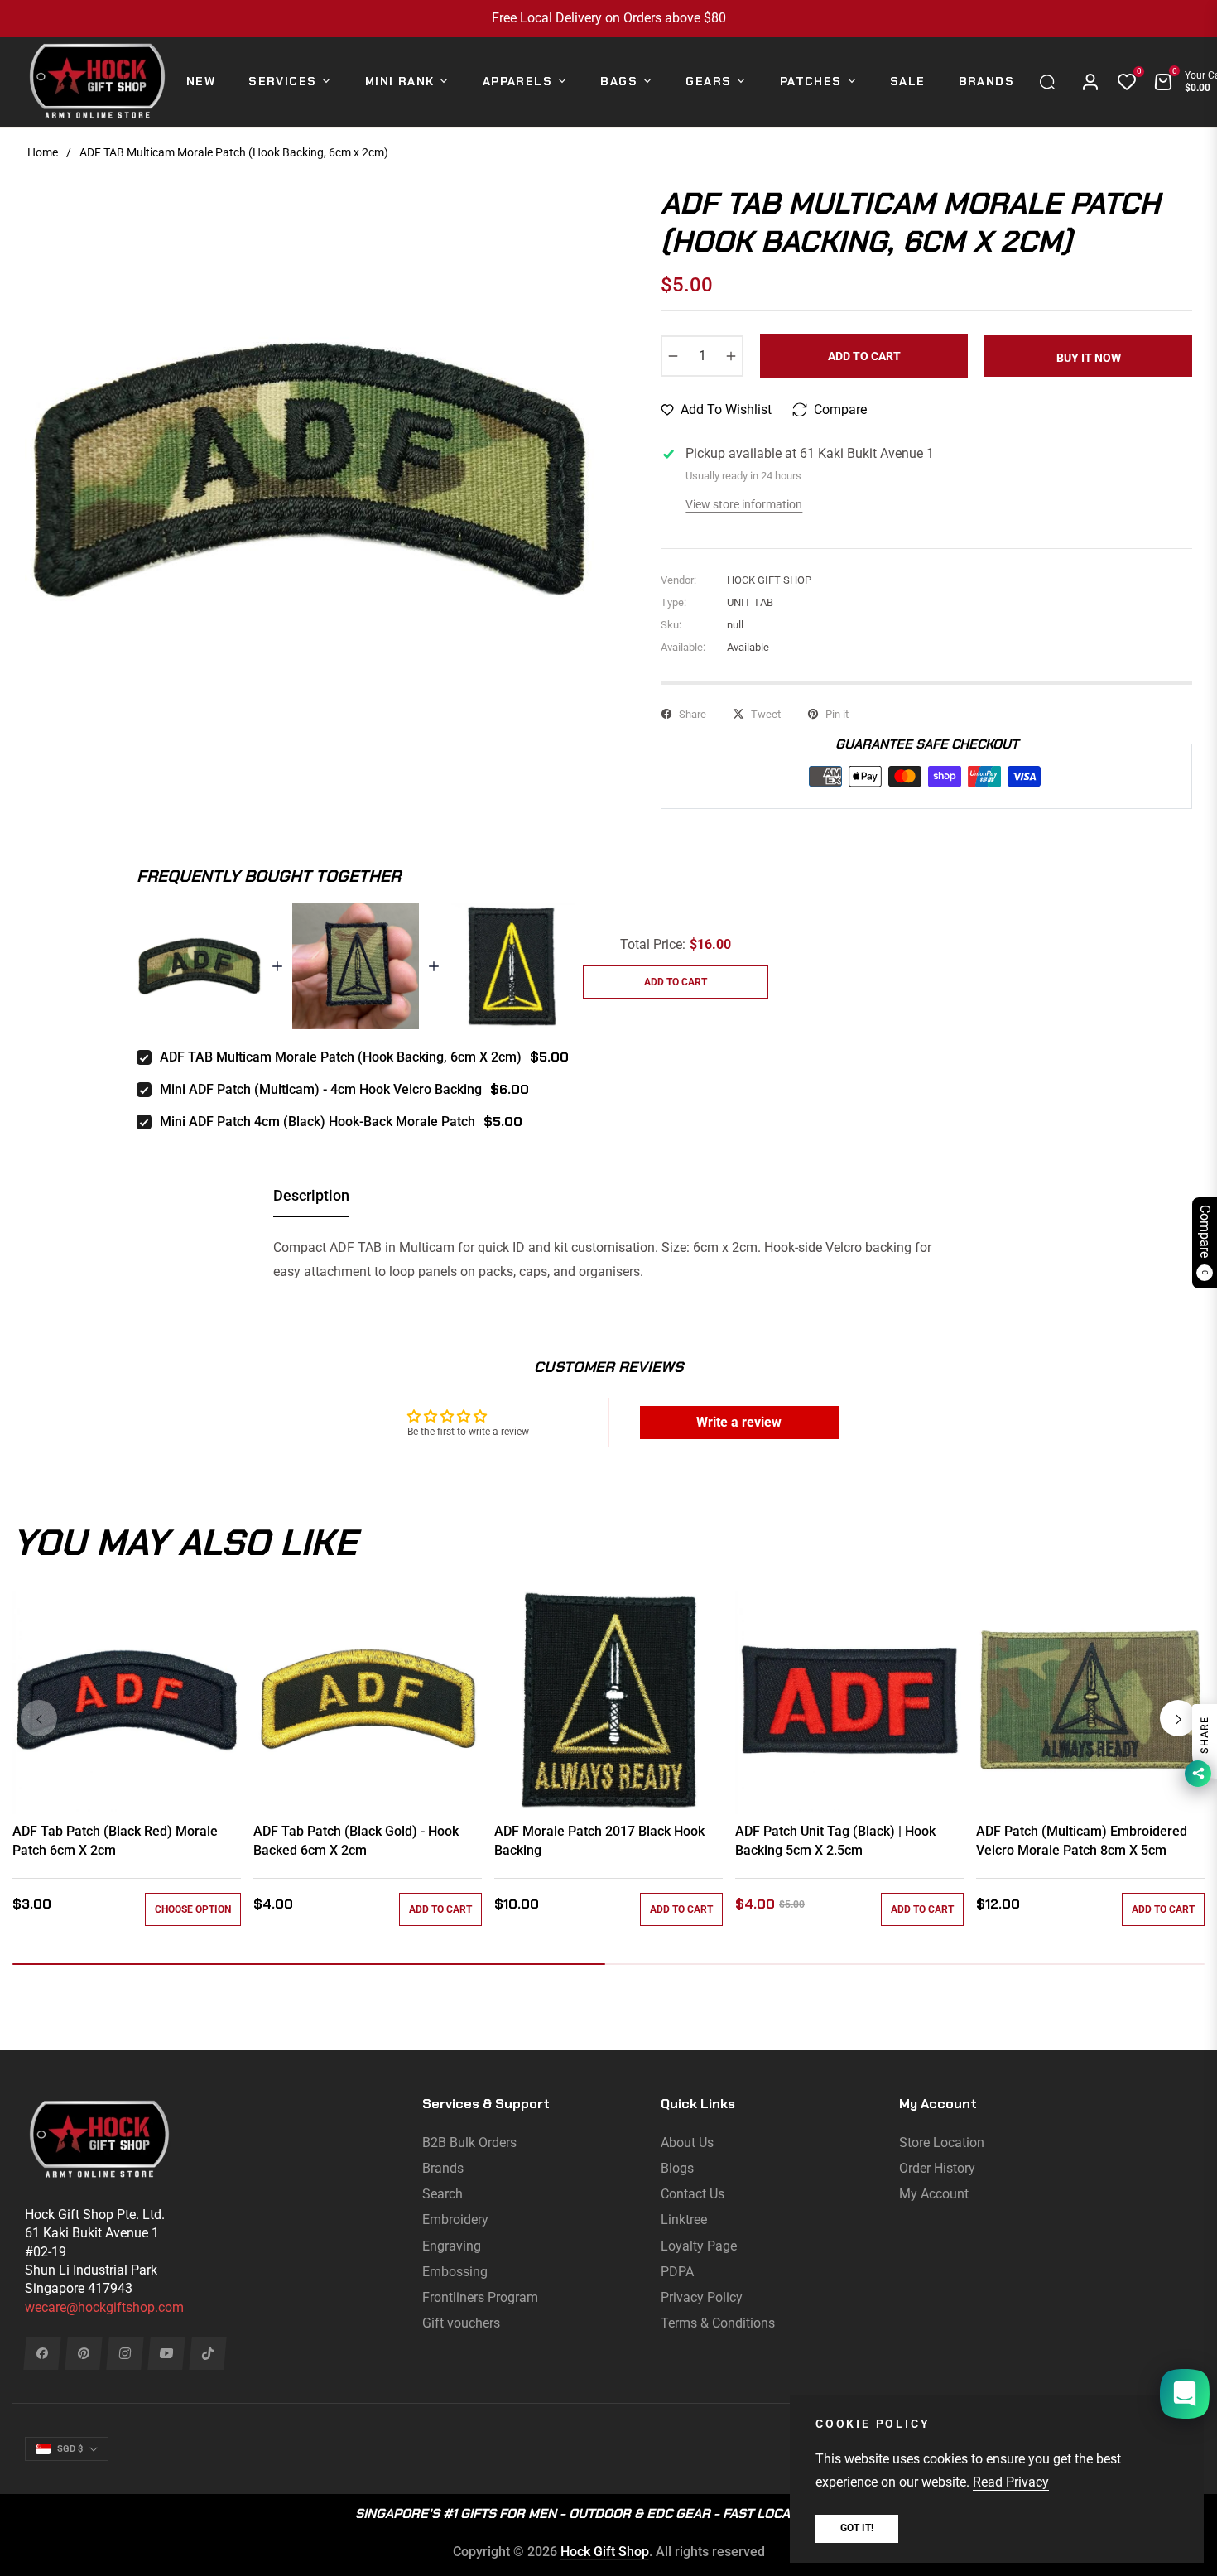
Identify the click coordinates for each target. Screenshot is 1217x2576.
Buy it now (1089, 358)
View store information (744, 504)
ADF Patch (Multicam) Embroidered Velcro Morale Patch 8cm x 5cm (1082, 1840)
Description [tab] (311, 1195)
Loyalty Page (699, 2246)
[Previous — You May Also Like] (39, 1718)
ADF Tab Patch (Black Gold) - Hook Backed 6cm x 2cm (356, 1840)
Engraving (452, 2246)
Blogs (677, 2168)
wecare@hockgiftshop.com (104, 2307)
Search (443, 2194)
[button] (1051, 82)
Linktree (684, 2220)
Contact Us (693, 2194)
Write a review (739, 1422)
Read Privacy (1011, 2482)
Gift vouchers (461, 2323)
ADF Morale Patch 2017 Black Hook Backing (599, 1840)
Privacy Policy (702, 2297)
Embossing (455, 2272)
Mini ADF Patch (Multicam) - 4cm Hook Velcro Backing (321, 1089)
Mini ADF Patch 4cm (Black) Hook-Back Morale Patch (317, 1122)
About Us (687, 2143)
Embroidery (455, 2220)
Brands (443, 2168)
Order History (937, 2168)
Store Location (942, 2143)
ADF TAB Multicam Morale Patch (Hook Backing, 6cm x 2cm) (341, 1057)
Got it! (857, 2528)
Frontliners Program (480, 2297)
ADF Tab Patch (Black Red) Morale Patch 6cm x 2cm (115, 1840)
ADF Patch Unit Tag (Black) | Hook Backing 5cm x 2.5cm (835, 1840)
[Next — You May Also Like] (1178, 1718)
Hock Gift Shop (605, 2552)
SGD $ (70, 2449)
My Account (934, 2194)
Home (43, 152)
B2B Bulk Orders (469, 2143)
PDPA (677, 2272)
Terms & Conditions (718, 2323)
